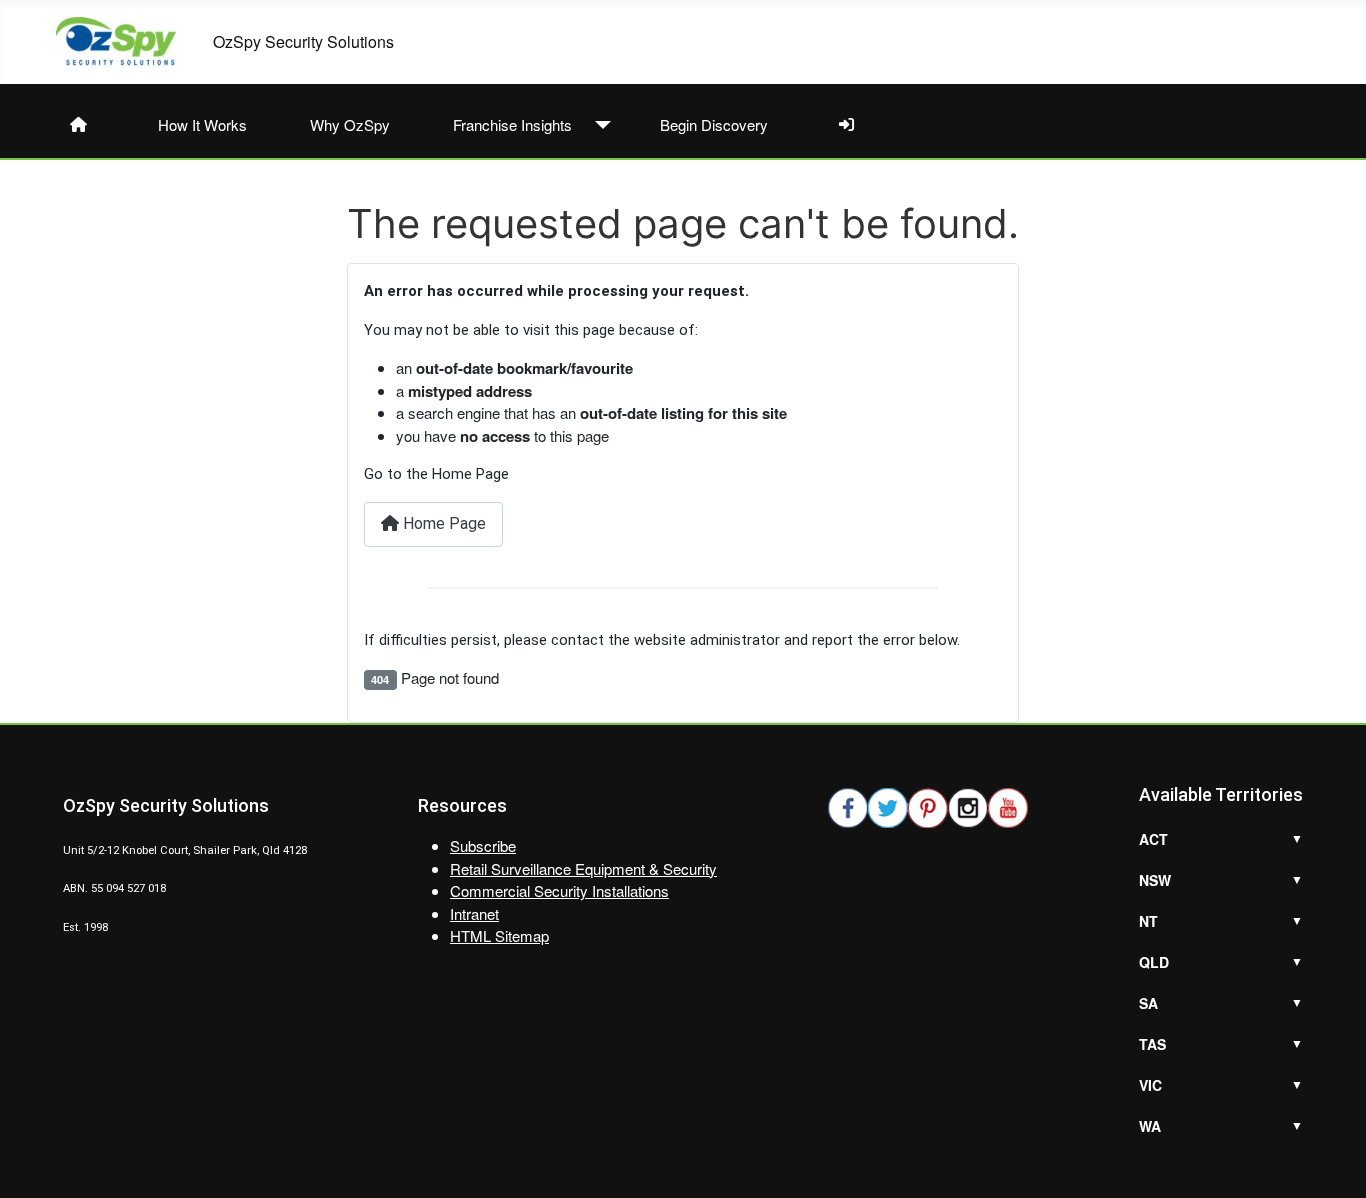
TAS (1152, 1044)
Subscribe (483, 845)
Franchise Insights (512, 124)
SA (1148, 1003)
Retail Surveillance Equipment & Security (583, 868)
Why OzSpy (350, 124)
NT (1148, 921)
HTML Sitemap (499, 935)
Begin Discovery (714, 124)
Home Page (442, 523)
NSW (1155, 880)
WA (1150, 1126)
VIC (1150, 1085)
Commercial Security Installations (559, 890)
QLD (1154, 962)
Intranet (474, 913)
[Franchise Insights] (598, 124)
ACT (1153, 839)
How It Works (202, 124)
